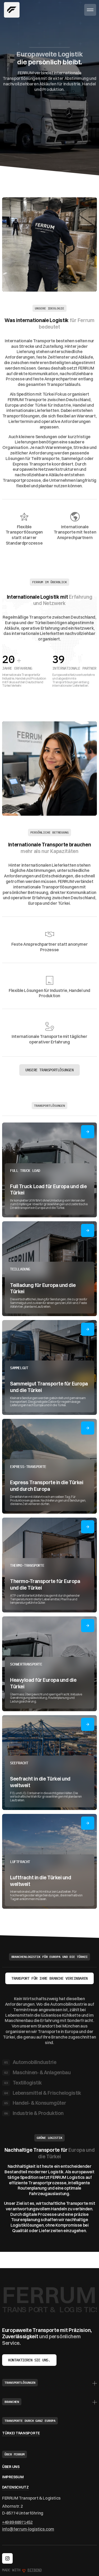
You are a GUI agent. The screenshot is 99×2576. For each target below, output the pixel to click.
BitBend (34, 2570)
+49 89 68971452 (17, 2522)
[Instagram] (7, 2558)
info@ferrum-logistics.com (28, 2529)
